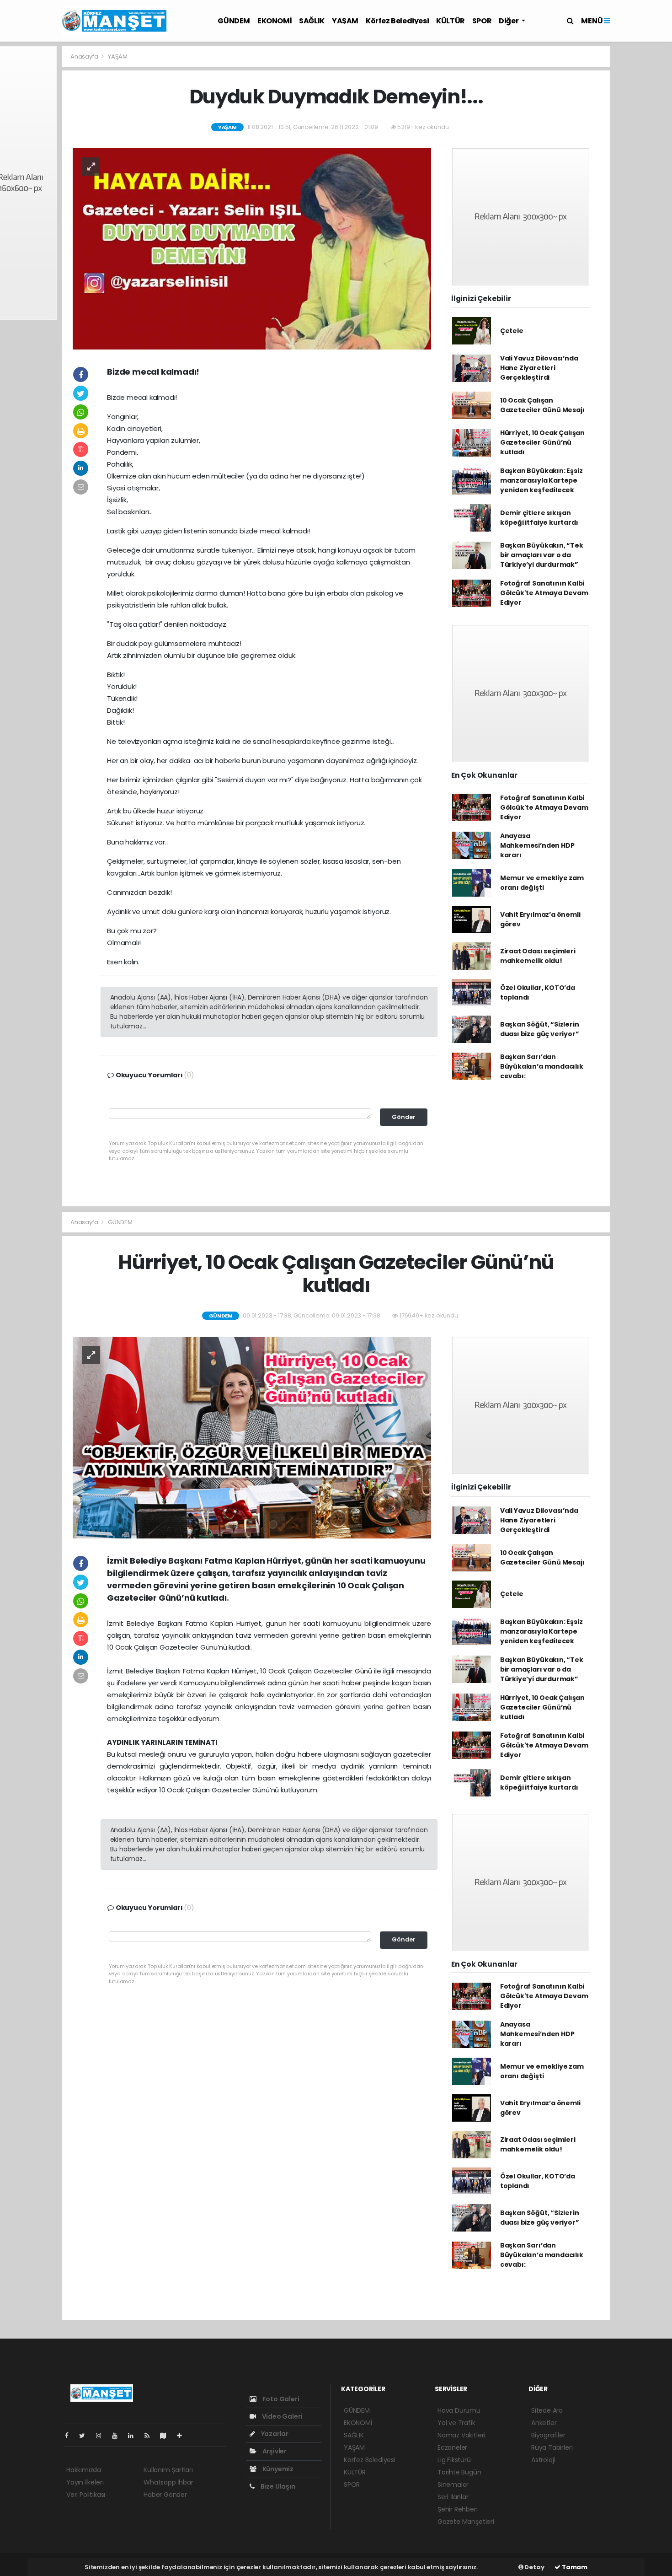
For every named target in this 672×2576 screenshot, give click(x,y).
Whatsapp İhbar (168, 2482)
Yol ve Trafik (456, 2423)
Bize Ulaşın (277, 2486)
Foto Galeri (280, 2399)
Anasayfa (85, 56)
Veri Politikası (86, 2495)
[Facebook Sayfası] (70, 2436)
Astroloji (543, 2460)
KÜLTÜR (451, 21)
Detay (534, 2567)
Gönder (404, 1117)
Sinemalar (453, 2485)
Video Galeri (281, 2416)
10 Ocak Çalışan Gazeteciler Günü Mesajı (542, 405)
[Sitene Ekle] (183, 2436)
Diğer (509, 21)
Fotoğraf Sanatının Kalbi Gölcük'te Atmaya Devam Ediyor (544, 593)
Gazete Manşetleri (466, 2522)
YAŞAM (345, 21)
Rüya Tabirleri (552, 2447)
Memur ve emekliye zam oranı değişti (542, 883)
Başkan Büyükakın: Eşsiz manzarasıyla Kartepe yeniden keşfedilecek (541, 480)
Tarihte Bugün (459, 2472)
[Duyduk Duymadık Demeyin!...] (252, 248)
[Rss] (151, 2436)
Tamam (574, 2567)
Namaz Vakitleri (461, 2435)
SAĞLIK (312, 21)
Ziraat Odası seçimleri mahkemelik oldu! (538, 956)
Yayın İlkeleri (85, 2482)
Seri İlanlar (453, 2497)
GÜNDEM (234, 21)
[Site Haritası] (167, 2436)
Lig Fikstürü (454, 2460)
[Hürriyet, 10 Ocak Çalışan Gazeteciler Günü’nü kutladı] (252, 1437)
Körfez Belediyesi (397, 21)
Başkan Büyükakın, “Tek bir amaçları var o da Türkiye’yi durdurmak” (542, 555)
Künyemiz (277, 2469)
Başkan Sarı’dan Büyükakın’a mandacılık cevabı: (542, 1066)
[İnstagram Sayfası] (102, 2436)
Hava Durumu (459, 2410)
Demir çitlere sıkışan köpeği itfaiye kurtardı (539, 518)
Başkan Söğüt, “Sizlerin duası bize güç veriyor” (540, 1029)
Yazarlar (274, 2434)
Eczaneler (452, 2447)
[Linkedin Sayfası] (134, 2436)
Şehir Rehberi (458, 2509)
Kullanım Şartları (168, 2470)
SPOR (482, 21)
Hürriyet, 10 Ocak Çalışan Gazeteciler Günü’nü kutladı (542, 442)
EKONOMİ (275, 21)
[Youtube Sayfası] (118, 2436)
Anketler (544, 2423)
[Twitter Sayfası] (86, 2436)
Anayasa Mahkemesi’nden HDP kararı (537, 845)
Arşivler (274, 2451)
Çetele (512, 331)
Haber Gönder (165, 2495)
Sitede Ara (547, 2410)
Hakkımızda (84, 2470)
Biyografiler (548, 2435)
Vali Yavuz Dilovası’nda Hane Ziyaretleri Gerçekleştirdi (539, 368)
